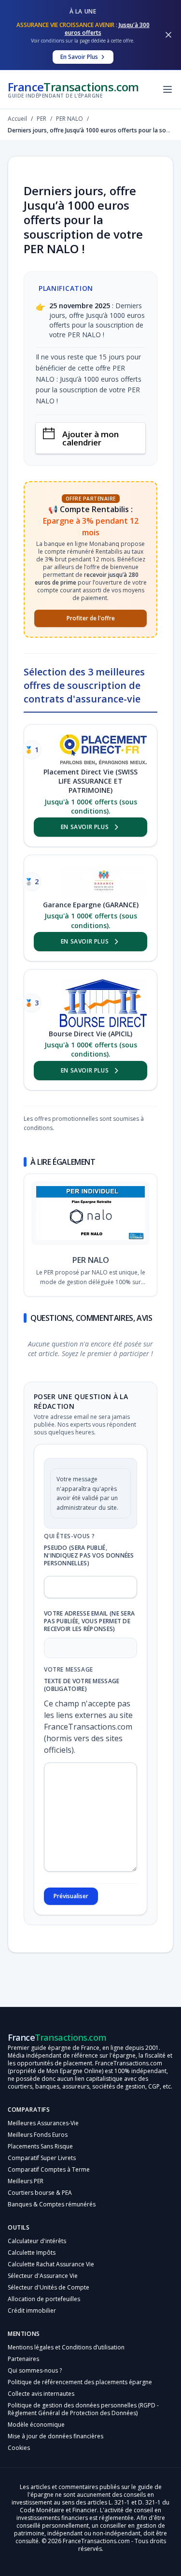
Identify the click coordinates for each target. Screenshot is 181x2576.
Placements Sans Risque (40, 2146)
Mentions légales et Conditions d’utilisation (66, 2347)
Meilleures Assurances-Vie (43, 2123)
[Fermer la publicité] (168, 35)
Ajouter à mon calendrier (90, 438)
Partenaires (23, 2359)
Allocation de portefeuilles (44, 2299)
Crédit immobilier (32, 2311)
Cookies (19, 2448)
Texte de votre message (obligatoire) (82, 1685)
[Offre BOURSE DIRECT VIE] (103, 1003)
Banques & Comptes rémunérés (52, 2204)
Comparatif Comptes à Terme (49, 2169)
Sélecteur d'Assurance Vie (43, 2276)
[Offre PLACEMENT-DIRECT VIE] (103, 750)
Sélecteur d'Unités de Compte (49, 2287)
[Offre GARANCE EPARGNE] (103, 881)
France (73, 89)
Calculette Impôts (32, 2253)
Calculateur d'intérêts (37, 2241)
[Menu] (167, 89)
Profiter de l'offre (91, 618)
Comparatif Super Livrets (42, 2158)
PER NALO (91, 1260)
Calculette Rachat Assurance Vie (51, 2264)
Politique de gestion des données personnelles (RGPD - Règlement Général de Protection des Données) (83, 2409)
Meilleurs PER (26, 2181)
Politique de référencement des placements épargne (80, 2382)
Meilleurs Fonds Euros (38, 2135)
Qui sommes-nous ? (35, 2370)
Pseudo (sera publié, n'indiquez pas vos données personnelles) (89, 1556)
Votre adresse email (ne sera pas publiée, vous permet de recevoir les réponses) (89, 1621)
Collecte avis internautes (41, 2394)
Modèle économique (36, 2425)
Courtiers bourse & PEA (40, 2193)
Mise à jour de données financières (56, 2436)
